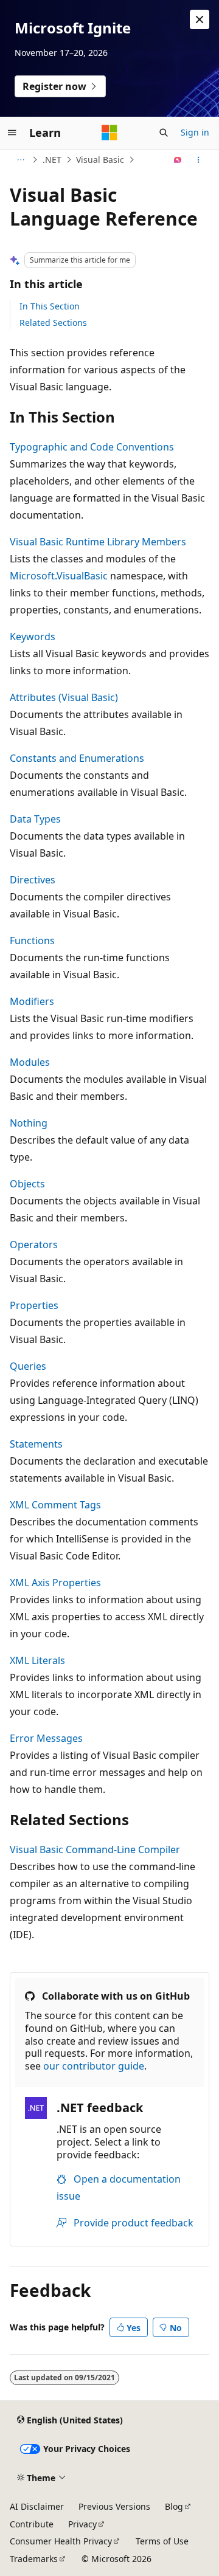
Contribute (32, 2524)
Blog (174, 2506)
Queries (28, 1366)
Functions (32, 941)
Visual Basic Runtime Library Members (98, 542)
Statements (36, 1444)
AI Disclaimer (37, 2506)
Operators (34, 1245)
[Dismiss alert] (200, 19)
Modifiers (32, 1001)
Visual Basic (100, 160)
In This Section (50, 306)
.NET (52, 160)
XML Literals (37, 1660)
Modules (30, 1062)
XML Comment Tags (55, 1505)
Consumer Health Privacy (61, 2541)
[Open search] (164, 133)
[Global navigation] (12, 133)
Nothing (29, 1123)
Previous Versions (114, 2506)
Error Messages (46, 1738)
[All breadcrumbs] (20, 160)
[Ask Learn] (178, 160)
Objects (27, 1184)
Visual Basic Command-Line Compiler (95, 1849)
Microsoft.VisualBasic (59, 576)
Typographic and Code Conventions (92, 447)
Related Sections (53, 323)
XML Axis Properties (55, 1583)
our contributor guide (94, 2066)
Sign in (195, 132)
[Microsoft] (109, 133)
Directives (33, 880)
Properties (34, 1305)
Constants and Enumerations (77, 758)
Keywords (33, 637)
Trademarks (34, 2559)
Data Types (35, 819)
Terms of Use (162, 2541)
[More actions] (199, 160)
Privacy (82, 2524)
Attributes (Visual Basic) (64, 697)
